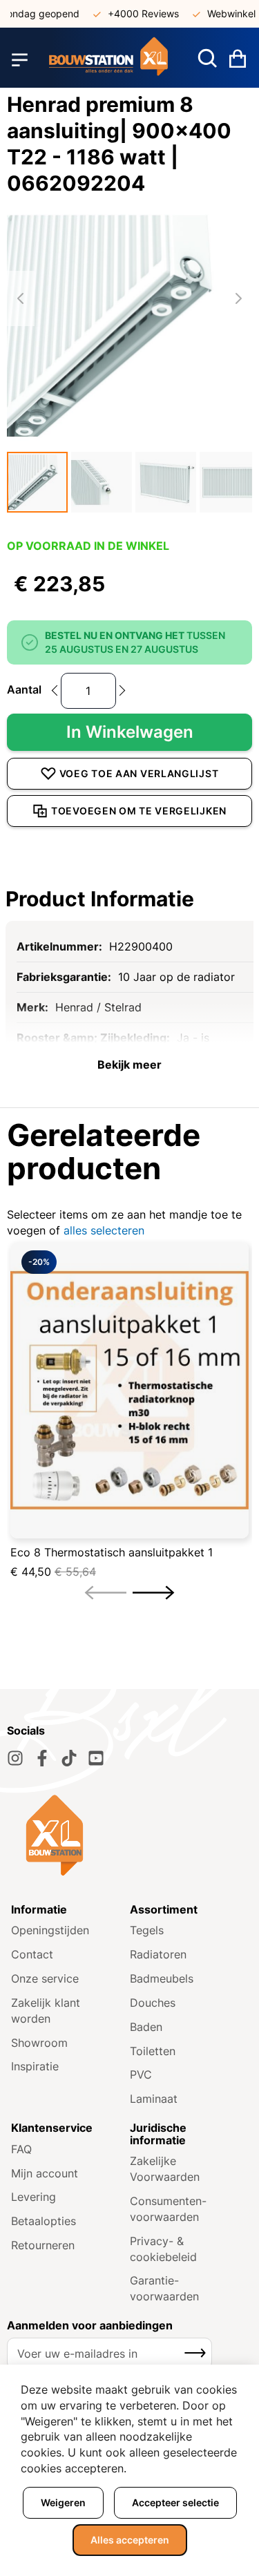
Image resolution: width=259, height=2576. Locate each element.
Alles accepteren (130, 2540)
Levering (33, 2197)
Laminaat (154, 2099)
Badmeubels (162, 1978)
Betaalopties (44, 2221)
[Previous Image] (21, 298)
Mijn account (45, 2173)
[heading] (129, 899)
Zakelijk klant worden (46, 2011)
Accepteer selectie (175, 2502)
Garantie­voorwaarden (164, 2288)
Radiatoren (158, 1954)
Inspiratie (35, 2066)
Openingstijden (50, 1930)
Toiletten (153, 2051)
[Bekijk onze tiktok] (69, 1758)
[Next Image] (238, 298)
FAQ (21, 2149)
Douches (153, 2003)
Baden (146, 2027)
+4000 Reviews (133, 13)
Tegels (147, 1930)
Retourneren (43, 2245)
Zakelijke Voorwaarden (165, 2169)
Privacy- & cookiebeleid (163, 2249)
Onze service (45, 1978)
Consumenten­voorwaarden (168, 2209)
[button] (37, 482)
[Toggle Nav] (20, 60)
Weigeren (63, 2502)
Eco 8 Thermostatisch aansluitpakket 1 (112, 1552)
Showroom (39, 2043)
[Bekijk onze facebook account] (42, 1758)
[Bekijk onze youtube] (96, 1758)
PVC (141, 2074)
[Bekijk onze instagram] (15, 1758)
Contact (32, 1954)
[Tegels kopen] (109, 60)
